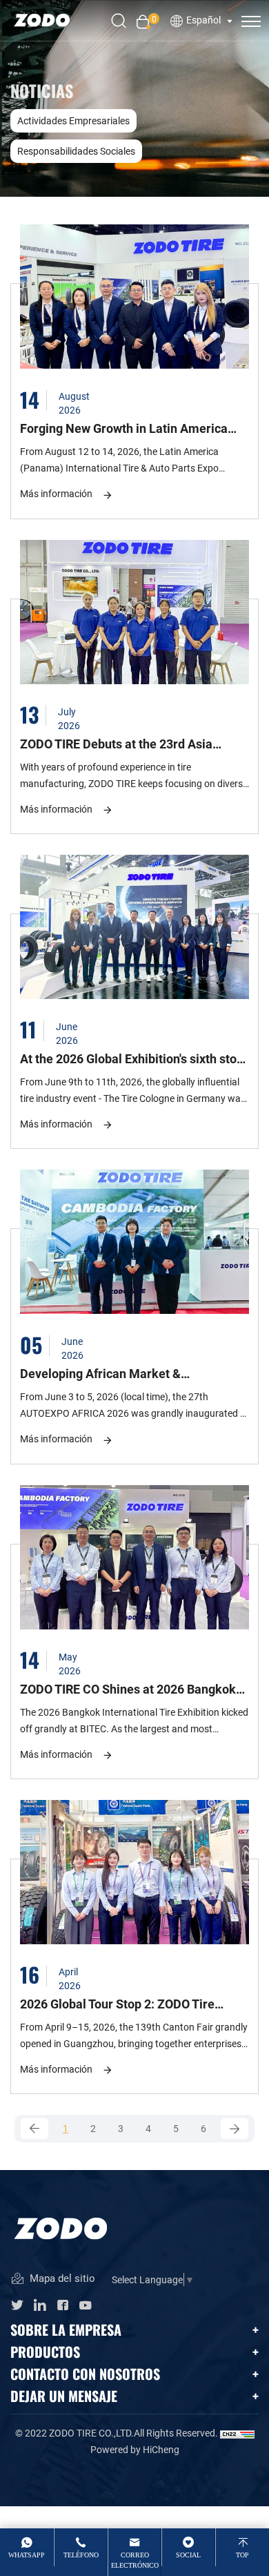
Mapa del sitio (61, 2278)
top (242, 2555)
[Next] (235, 2129)
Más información (56, 493)
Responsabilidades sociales (76, 151)
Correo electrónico (135, 2560)
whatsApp (27, 2555)
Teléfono (81, 2555)
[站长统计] (237, 2433)
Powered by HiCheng (135, 2449)
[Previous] (34, 2129)
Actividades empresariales (73, 120)
